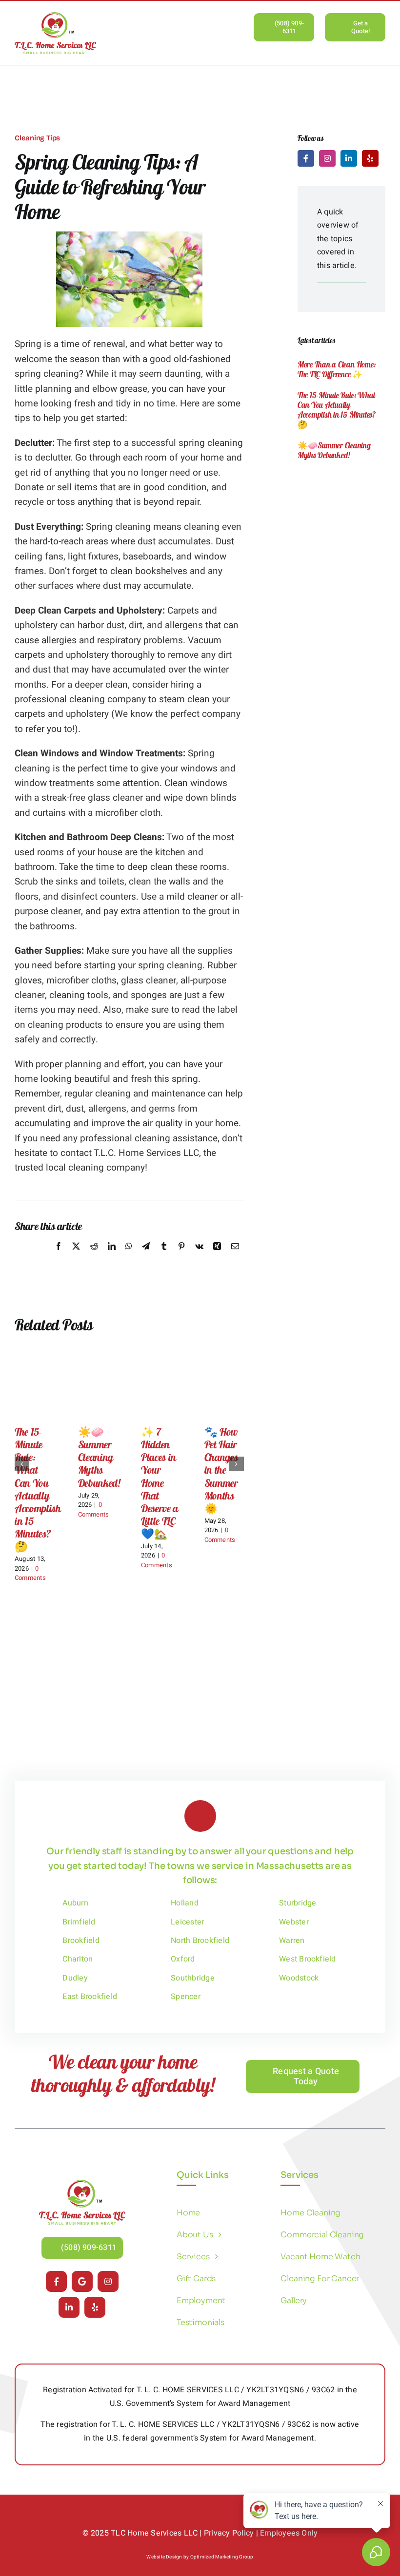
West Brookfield (308, 1959)
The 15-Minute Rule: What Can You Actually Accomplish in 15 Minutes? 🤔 (38, 1489)
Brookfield (81, 1941)
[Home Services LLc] (82, 2184)
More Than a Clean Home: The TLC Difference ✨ (336, 369)
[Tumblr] (164, 1257)
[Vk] (199, 1257)
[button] (22, 1464)
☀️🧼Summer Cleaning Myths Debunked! (99, 1457)
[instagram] (327, 158)
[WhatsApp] (129, 1257)
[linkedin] (349, 158)
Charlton (78, 1959)
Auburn (75, 1903)
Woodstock (299, 1978)
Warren (292, 1941)
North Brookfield (200, 1941)
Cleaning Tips (37, 138)
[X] (76, 1257)
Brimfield (79, 1922)
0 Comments (30, 1573)
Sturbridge (298, 1903)
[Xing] (217, 1257)
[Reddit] (94, 1257)
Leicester (187, 1922)
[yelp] (370, 158)
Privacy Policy (229, 2533)
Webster (294, 1922)
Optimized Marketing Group (222, 2557)
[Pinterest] (181, 1257)
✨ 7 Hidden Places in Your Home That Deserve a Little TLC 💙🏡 (160, 1482)
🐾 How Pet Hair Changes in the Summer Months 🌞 (221, 1470)
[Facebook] (59, 1257)
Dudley (75, 1978)
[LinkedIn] (112, 1257)
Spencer (186, 1997)
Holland (185, 1903)
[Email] (235, 1257)
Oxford (183, 1959)
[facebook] (306, 158)
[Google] (82, 2281)
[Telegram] (146, 1257)
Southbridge (193, 1978)
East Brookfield (90, 1997)
